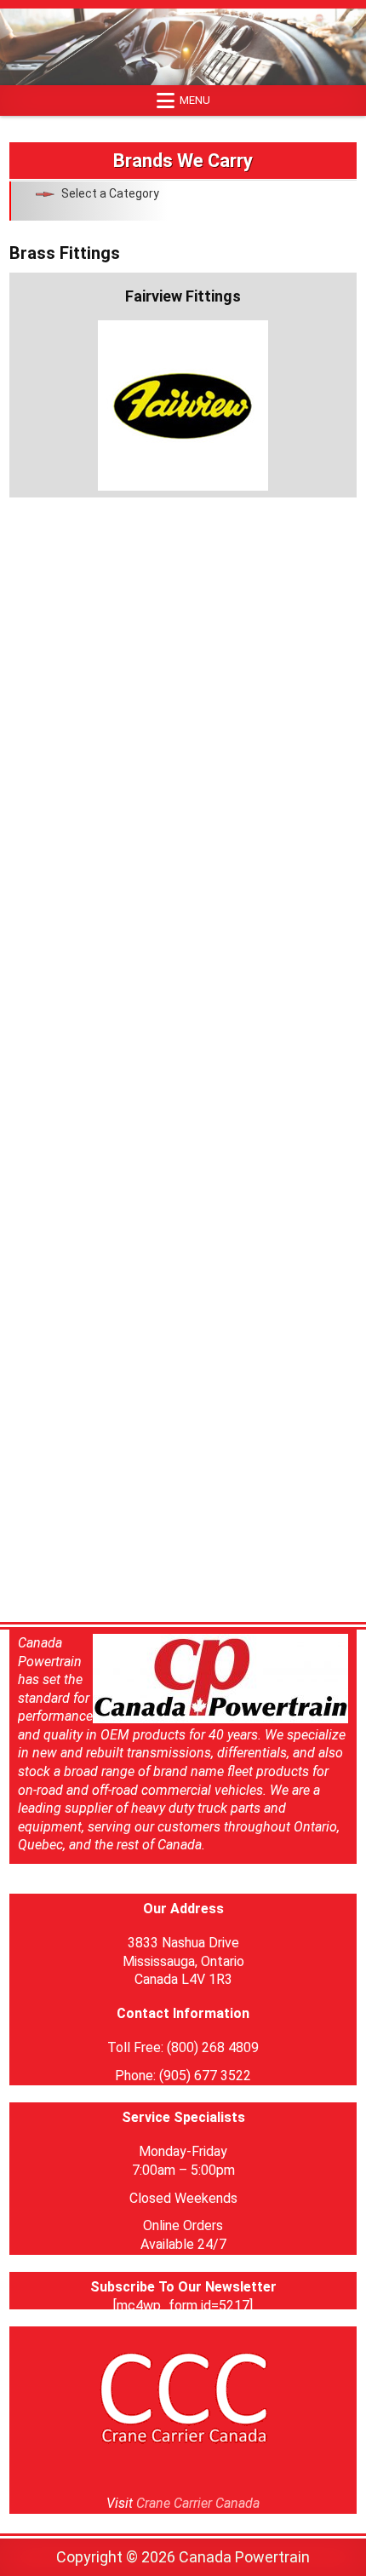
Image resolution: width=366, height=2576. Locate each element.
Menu (195, 100)
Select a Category (110, 193)
